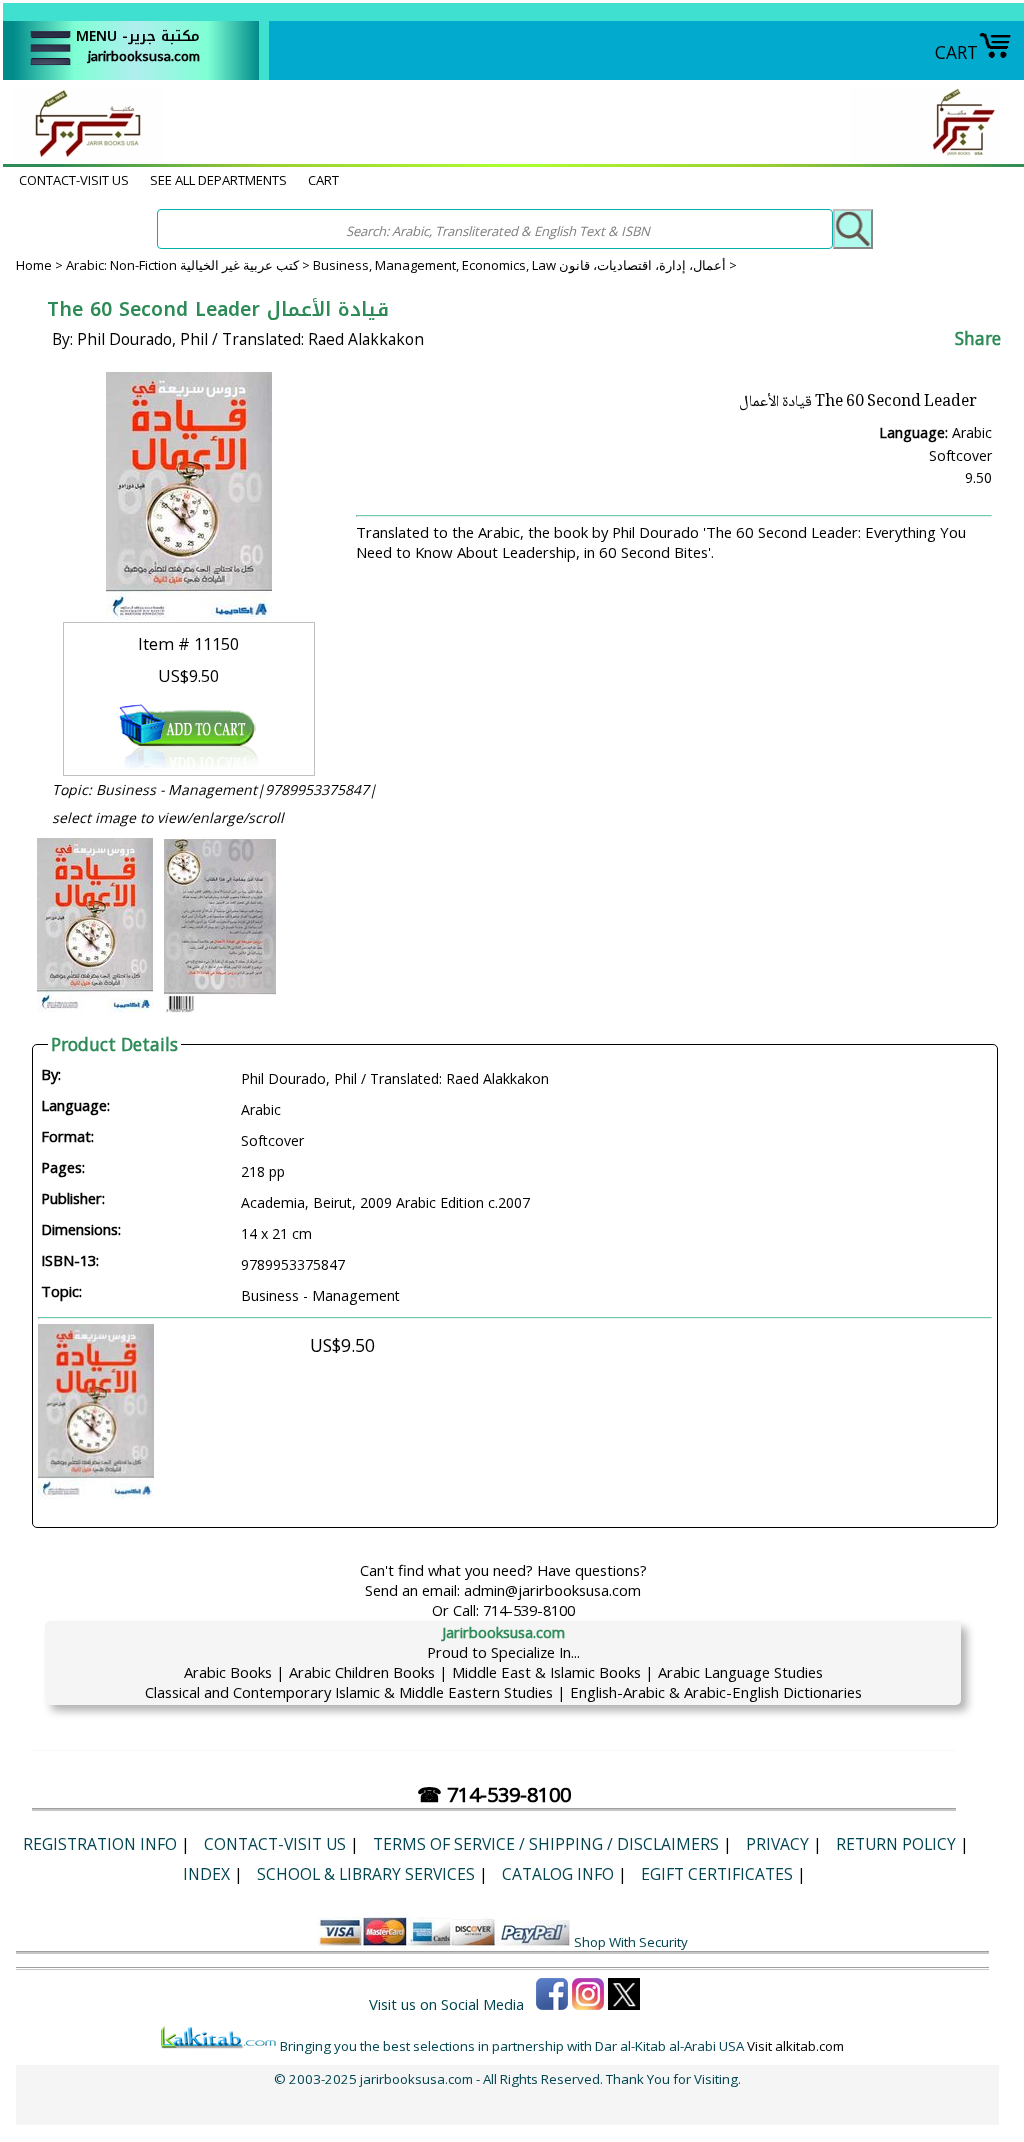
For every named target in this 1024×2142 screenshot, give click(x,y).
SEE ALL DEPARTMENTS (218, 180)
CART (956, 52)
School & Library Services (366, 1874)
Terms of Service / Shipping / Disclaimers (546, 1844)
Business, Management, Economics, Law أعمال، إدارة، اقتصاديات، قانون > (525, 265)
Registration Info (100, 1844)
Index (206, 1874)
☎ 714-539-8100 (494, 1794)
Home (34, 265)
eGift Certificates (717, 1874)
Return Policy (896, 1844)
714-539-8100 (529, 1610)
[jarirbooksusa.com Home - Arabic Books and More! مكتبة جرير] (83, 154)
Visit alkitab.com (795, 2046)
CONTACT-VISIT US (74, 180)
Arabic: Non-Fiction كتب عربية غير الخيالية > (189, 265)
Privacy (777, 1844)
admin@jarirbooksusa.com (552, 1590)
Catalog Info (558, 1874)
